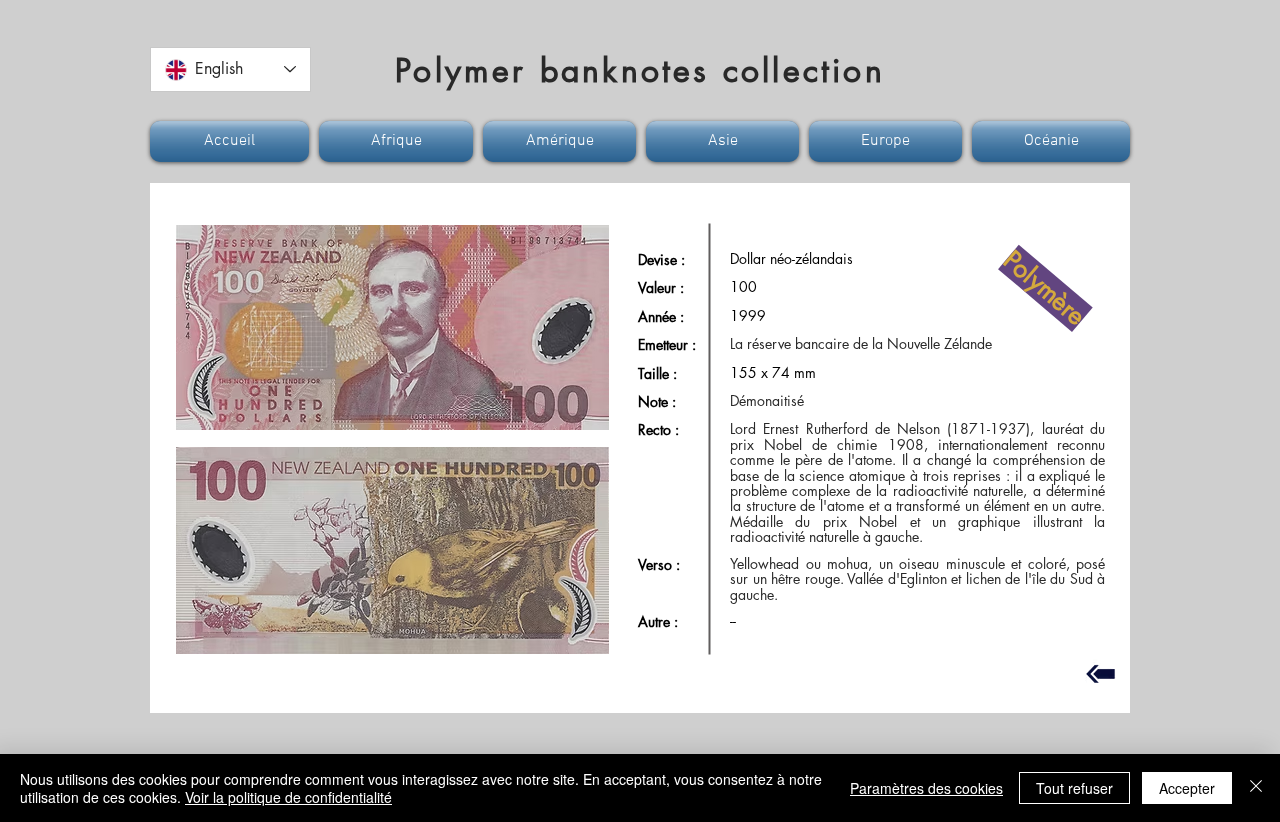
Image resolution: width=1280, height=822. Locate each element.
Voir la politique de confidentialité (288, 797)
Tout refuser (1074, 788)
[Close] (1256, 788)
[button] (232, 141)
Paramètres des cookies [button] (926, 788)
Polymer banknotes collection (640, 70)
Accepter (1187, 788)
